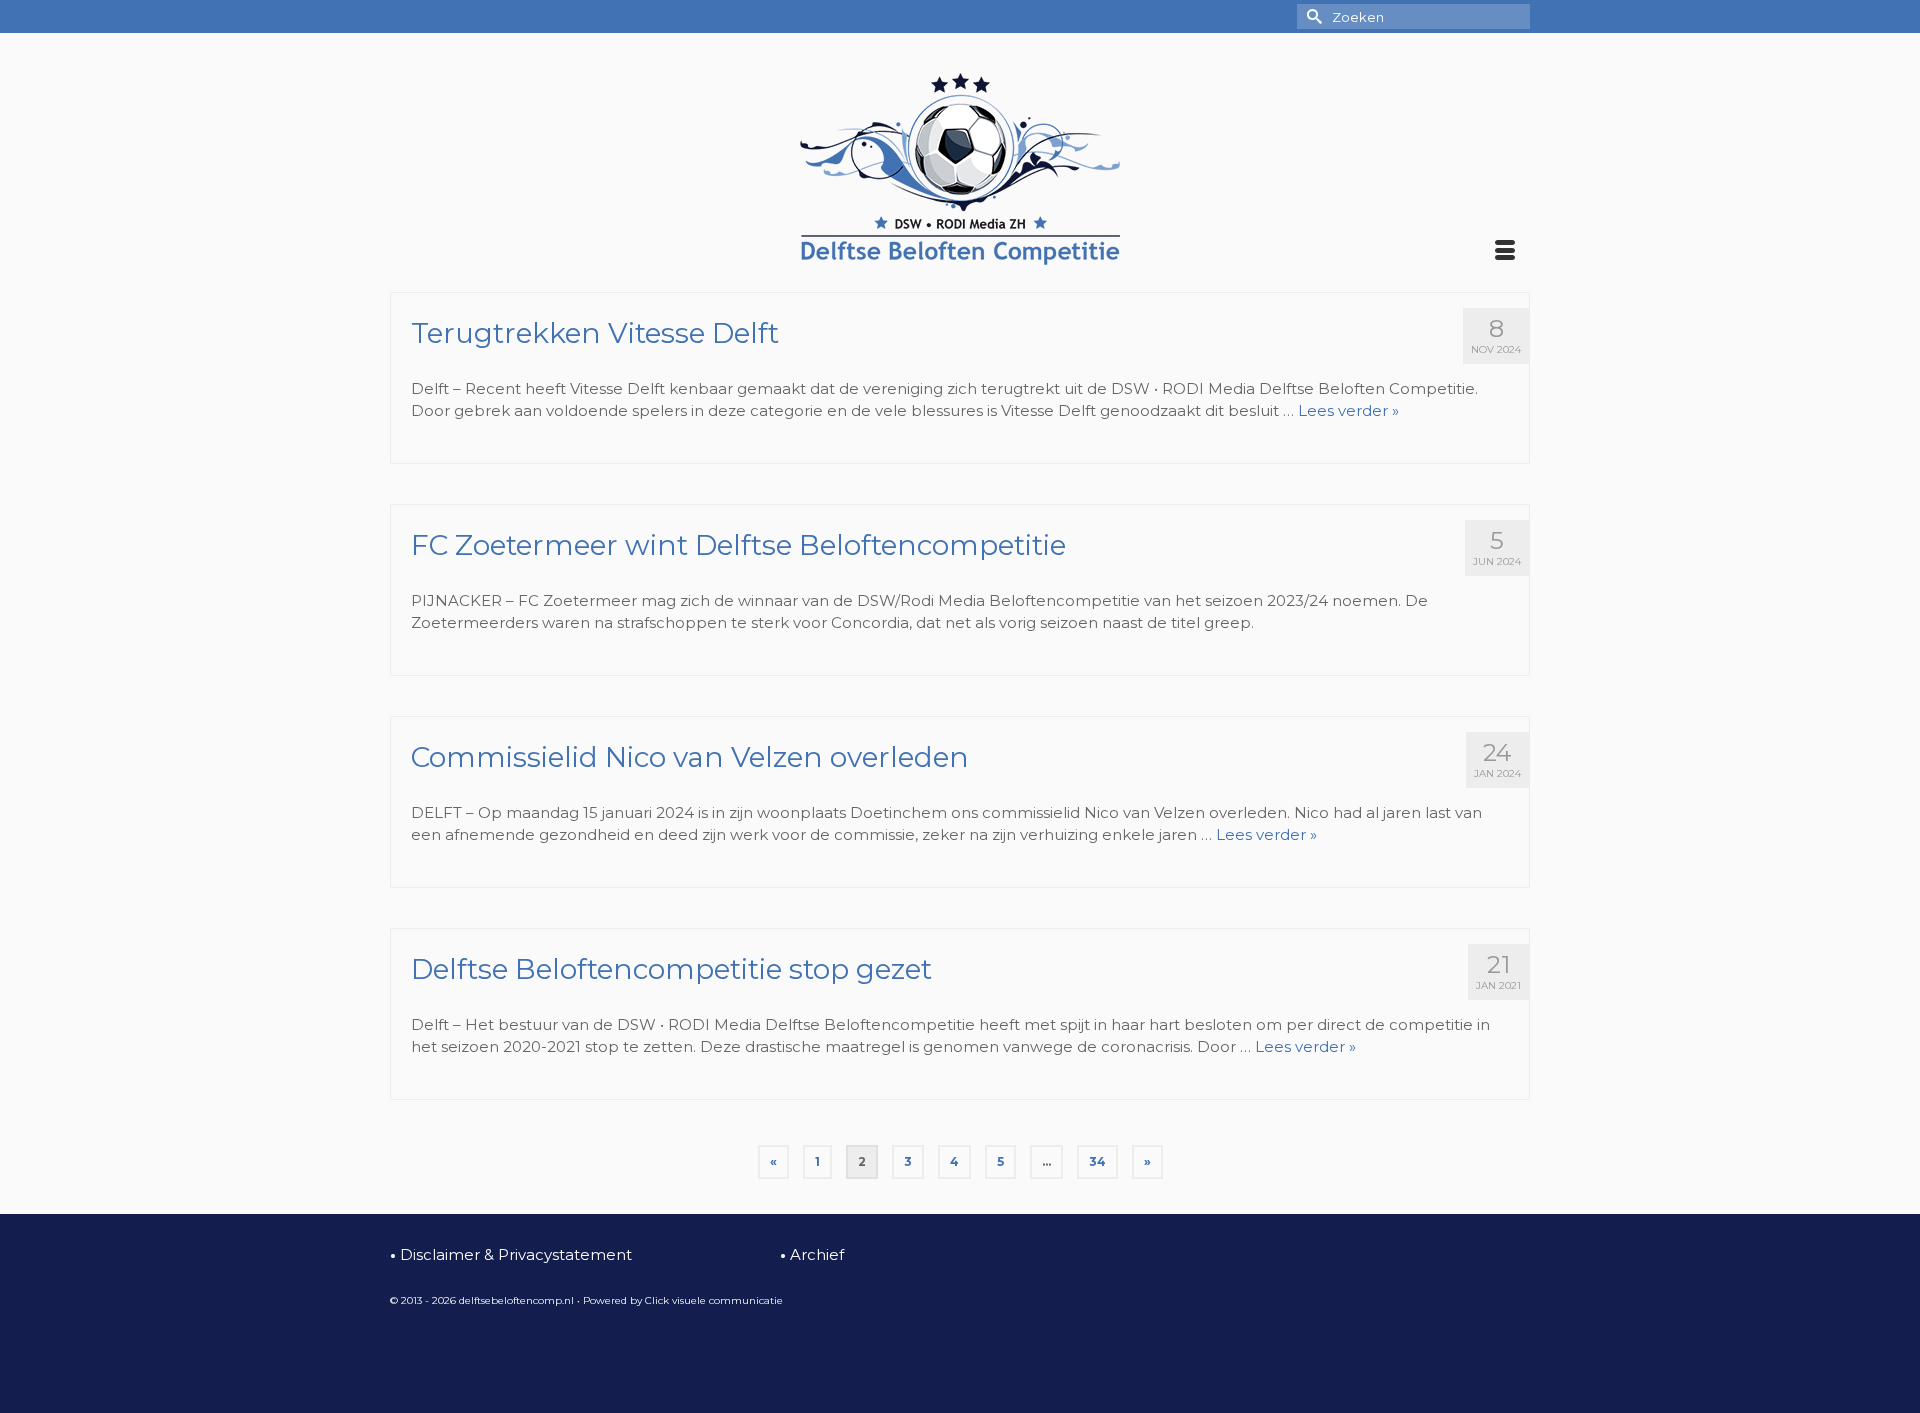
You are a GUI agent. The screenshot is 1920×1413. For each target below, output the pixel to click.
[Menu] (1505, 252)
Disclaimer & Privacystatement (511, 1254)
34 (1097, 1161)
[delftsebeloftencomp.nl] (960, 169)
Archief (812, 1254)
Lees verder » (1348, 410)
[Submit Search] (1312, 16)
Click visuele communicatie (714, 1300)
